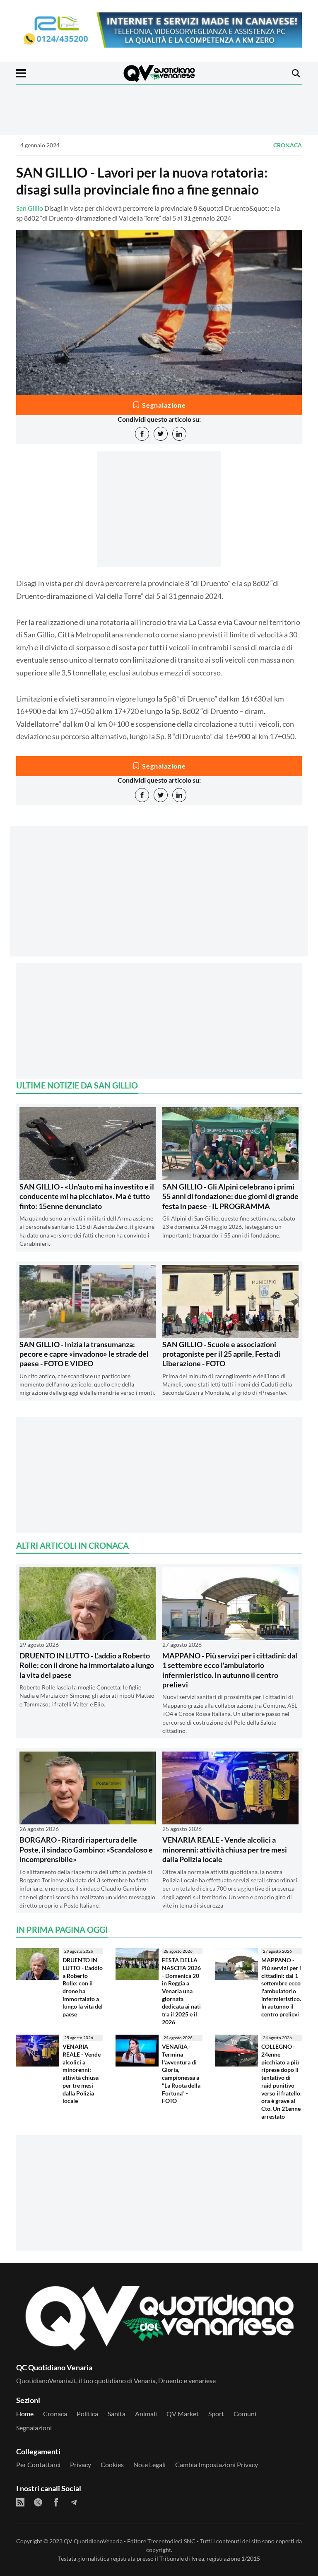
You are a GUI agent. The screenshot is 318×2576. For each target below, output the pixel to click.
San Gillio (30, 208)
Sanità (117, 2414)
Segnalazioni (34, 2428)
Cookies (112, 2464)
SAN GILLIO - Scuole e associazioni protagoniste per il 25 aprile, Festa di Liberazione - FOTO (221, 1354)
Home (25, 2414)
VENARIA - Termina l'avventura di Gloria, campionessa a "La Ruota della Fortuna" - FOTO (181, 2074)
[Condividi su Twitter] (161, 434)
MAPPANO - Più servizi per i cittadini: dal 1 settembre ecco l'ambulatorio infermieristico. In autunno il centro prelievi (230, 1670)
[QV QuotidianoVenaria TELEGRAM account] (74, 2502)
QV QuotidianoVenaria (93, 2541)
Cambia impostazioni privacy (217, 2464)
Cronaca (288, 145)
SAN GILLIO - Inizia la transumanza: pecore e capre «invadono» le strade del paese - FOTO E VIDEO (84, 1354)
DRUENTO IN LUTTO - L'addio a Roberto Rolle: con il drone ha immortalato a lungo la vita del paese (87, 1665)
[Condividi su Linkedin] (179, 434)
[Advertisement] (159, 899)
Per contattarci (38, 2464)
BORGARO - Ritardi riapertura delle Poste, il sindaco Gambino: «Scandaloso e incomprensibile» (86, 1849)
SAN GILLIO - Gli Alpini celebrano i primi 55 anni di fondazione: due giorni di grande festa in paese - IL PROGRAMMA (230, 1196)
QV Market (183, 2414)
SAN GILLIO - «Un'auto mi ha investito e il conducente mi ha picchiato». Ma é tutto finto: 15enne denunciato (87, 1196)
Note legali (149, 2464)
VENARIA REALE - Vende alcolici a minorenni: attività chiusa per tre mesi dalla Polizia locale (225, 1849)
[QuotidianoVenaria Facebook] (56, 2502)
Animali (146, 2414)
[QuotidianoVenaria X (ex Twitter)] (38, 2502)
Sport (216, 2414)
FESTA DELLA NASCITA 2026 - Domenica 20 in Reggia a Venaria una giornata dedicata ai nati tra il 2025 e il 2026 (181, 1991)
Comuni (245, 2414)
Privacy (81, 2464)
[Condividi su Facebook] (142, 434)
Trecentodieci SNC (171, 2541)
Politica (87, 2414)
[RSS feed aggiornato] (20, 2502)
